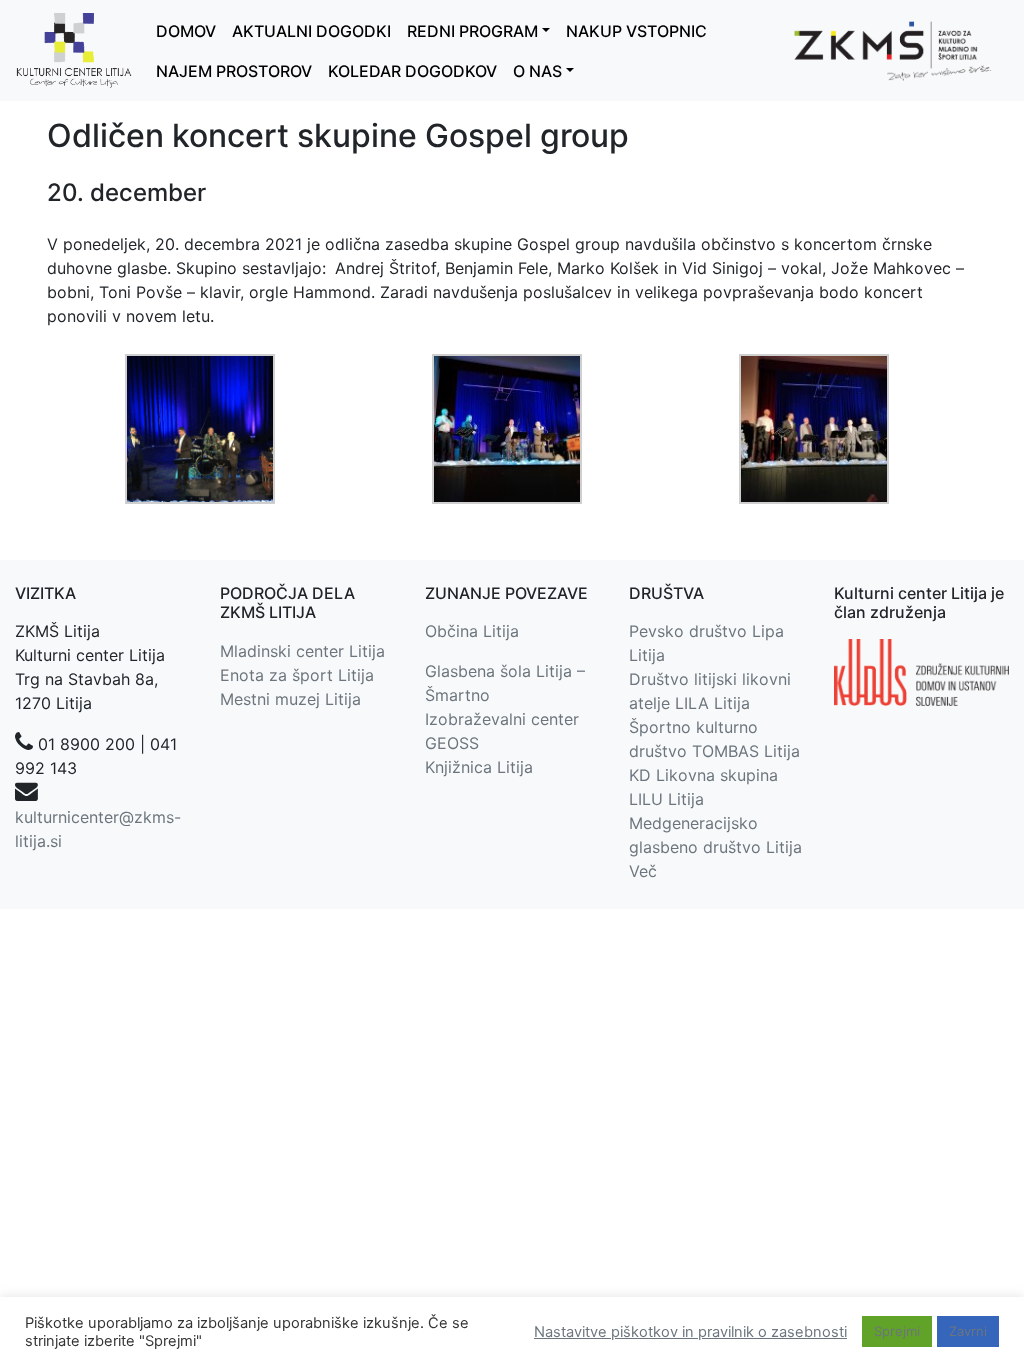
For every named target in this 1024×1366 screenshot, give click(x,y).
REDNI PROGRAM (472, 31)
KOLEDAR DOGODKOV (412, 71)
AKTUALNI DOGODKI (311, 31)
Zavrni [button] (968, 1331)
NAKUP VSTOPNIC (636, 31)
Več (643, 871)
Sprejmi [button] (897, 1331)
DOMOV (186, 31)
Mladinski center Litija (302, 651)
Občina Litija (472, 631)
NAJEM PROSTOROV (234, 71)
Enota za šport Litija (297, 675)
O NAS (537, 71)
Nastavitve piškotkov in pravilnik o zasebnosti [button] (690, 1332)
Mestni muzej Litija (290, 699)
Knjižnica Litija (479, 767)
